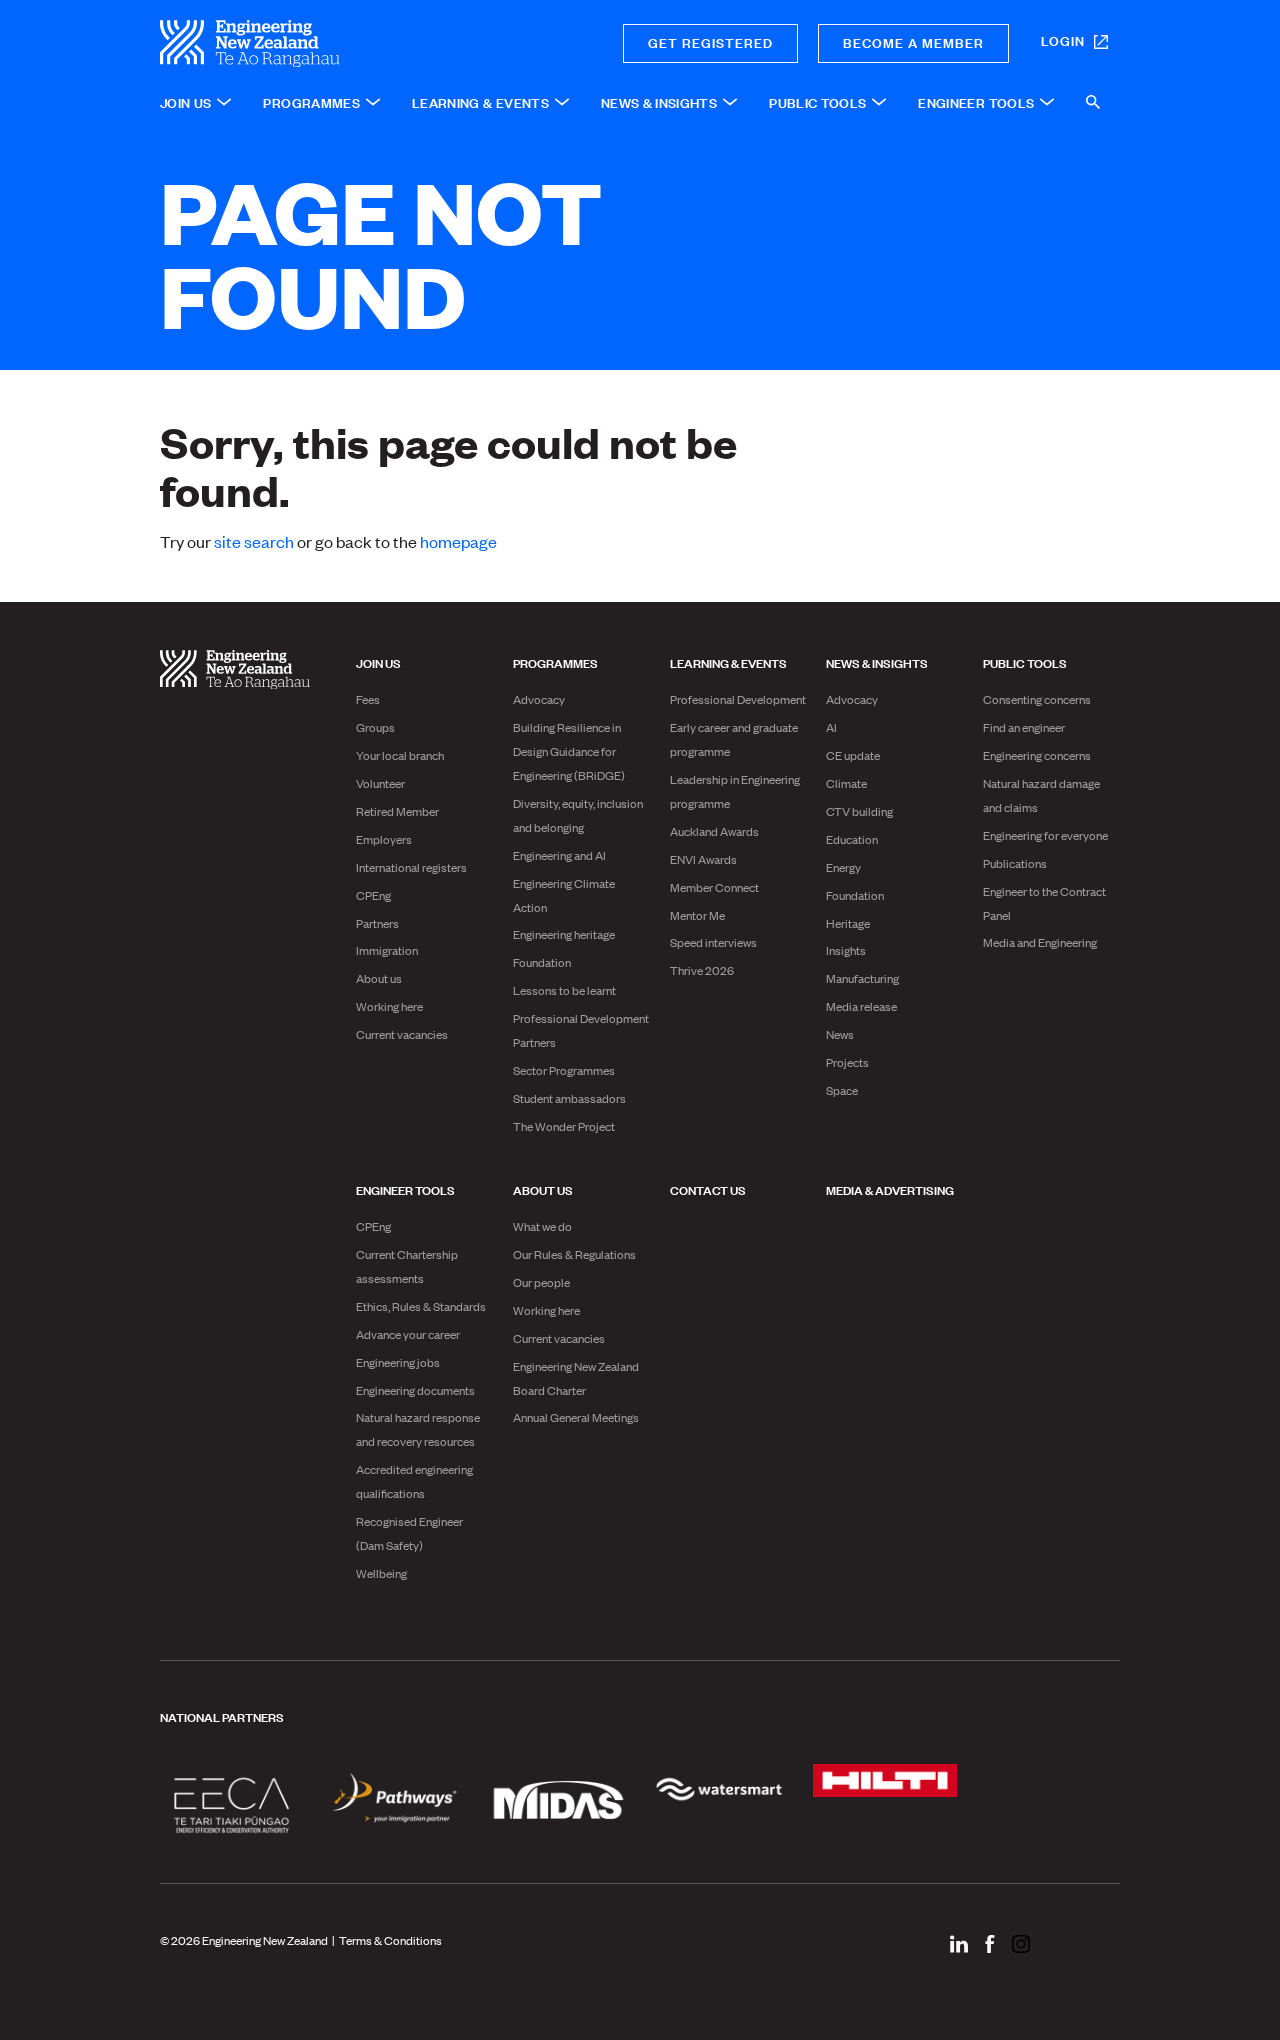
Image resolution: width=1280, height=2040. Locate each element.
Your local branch (400, 755)
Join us (378, 662)
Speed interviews (713, 942)
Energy (843, 867)
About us (379, 978)
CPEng (373, 895)
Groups (375, 727)
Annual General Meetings (576, 1417)
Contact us (708, 1189)
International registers (411, 867)
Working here (389, 1006)
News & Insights (877, 662)
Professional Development (738, 699)
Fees (368, 699)
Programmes (555, 662)
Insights (846, 950)
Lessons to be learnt (564, 990)
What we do (542, 1226)
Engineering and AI (559, 855)
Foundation (542, 962)
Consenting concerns (1037, 699)
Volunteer (380, 783)
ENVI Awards (703, 859)
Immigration (387, 950)
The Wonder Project (564, 1126)
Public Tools (1025, 662)
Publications (1015, 863)
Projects (847, 1062)
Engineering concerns (1037, 755)
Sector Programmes (564, 1070)
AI (831, 727)
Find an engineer (1024, 727)
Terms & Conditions (390, 1940)
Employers (384, 839)
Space (842, 1090)
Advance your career (408, 1334)
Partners (377, 923)
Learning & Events (728, 662)
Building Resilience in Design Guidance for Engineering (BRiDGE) (569, 751)
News (840, 1034)
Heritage (848, 923)
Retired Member (397, 811)
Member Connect (714, 887)
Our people (541, 1282)
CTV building (859, 811)
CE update (853, 755)
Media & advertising (890, 1189)
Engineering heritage (564, 934)
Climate (846, 783)
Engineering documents (415, 1390)
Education (852, 839)
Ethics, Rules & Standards (421, 1306)
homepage (458, 541)
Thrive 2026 (702, 970)
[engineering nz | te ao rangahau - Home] (321, 43)
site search (254, 541)
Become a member (913, 41)
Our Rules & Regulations (574, 1254)
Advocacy (539, 699)
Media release (861, 1006)
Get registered (710, 41)
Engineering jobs (398, 1362)
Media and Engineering (1040, 942)
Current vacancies (402, 1034)
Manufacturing (862, 978)
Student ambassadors (569, 1098)
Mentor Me (697, 915)
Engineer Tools (405, 1189)
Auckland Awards (714, 831)
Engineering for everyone (1045, 835)
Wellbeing (381, 1573)
